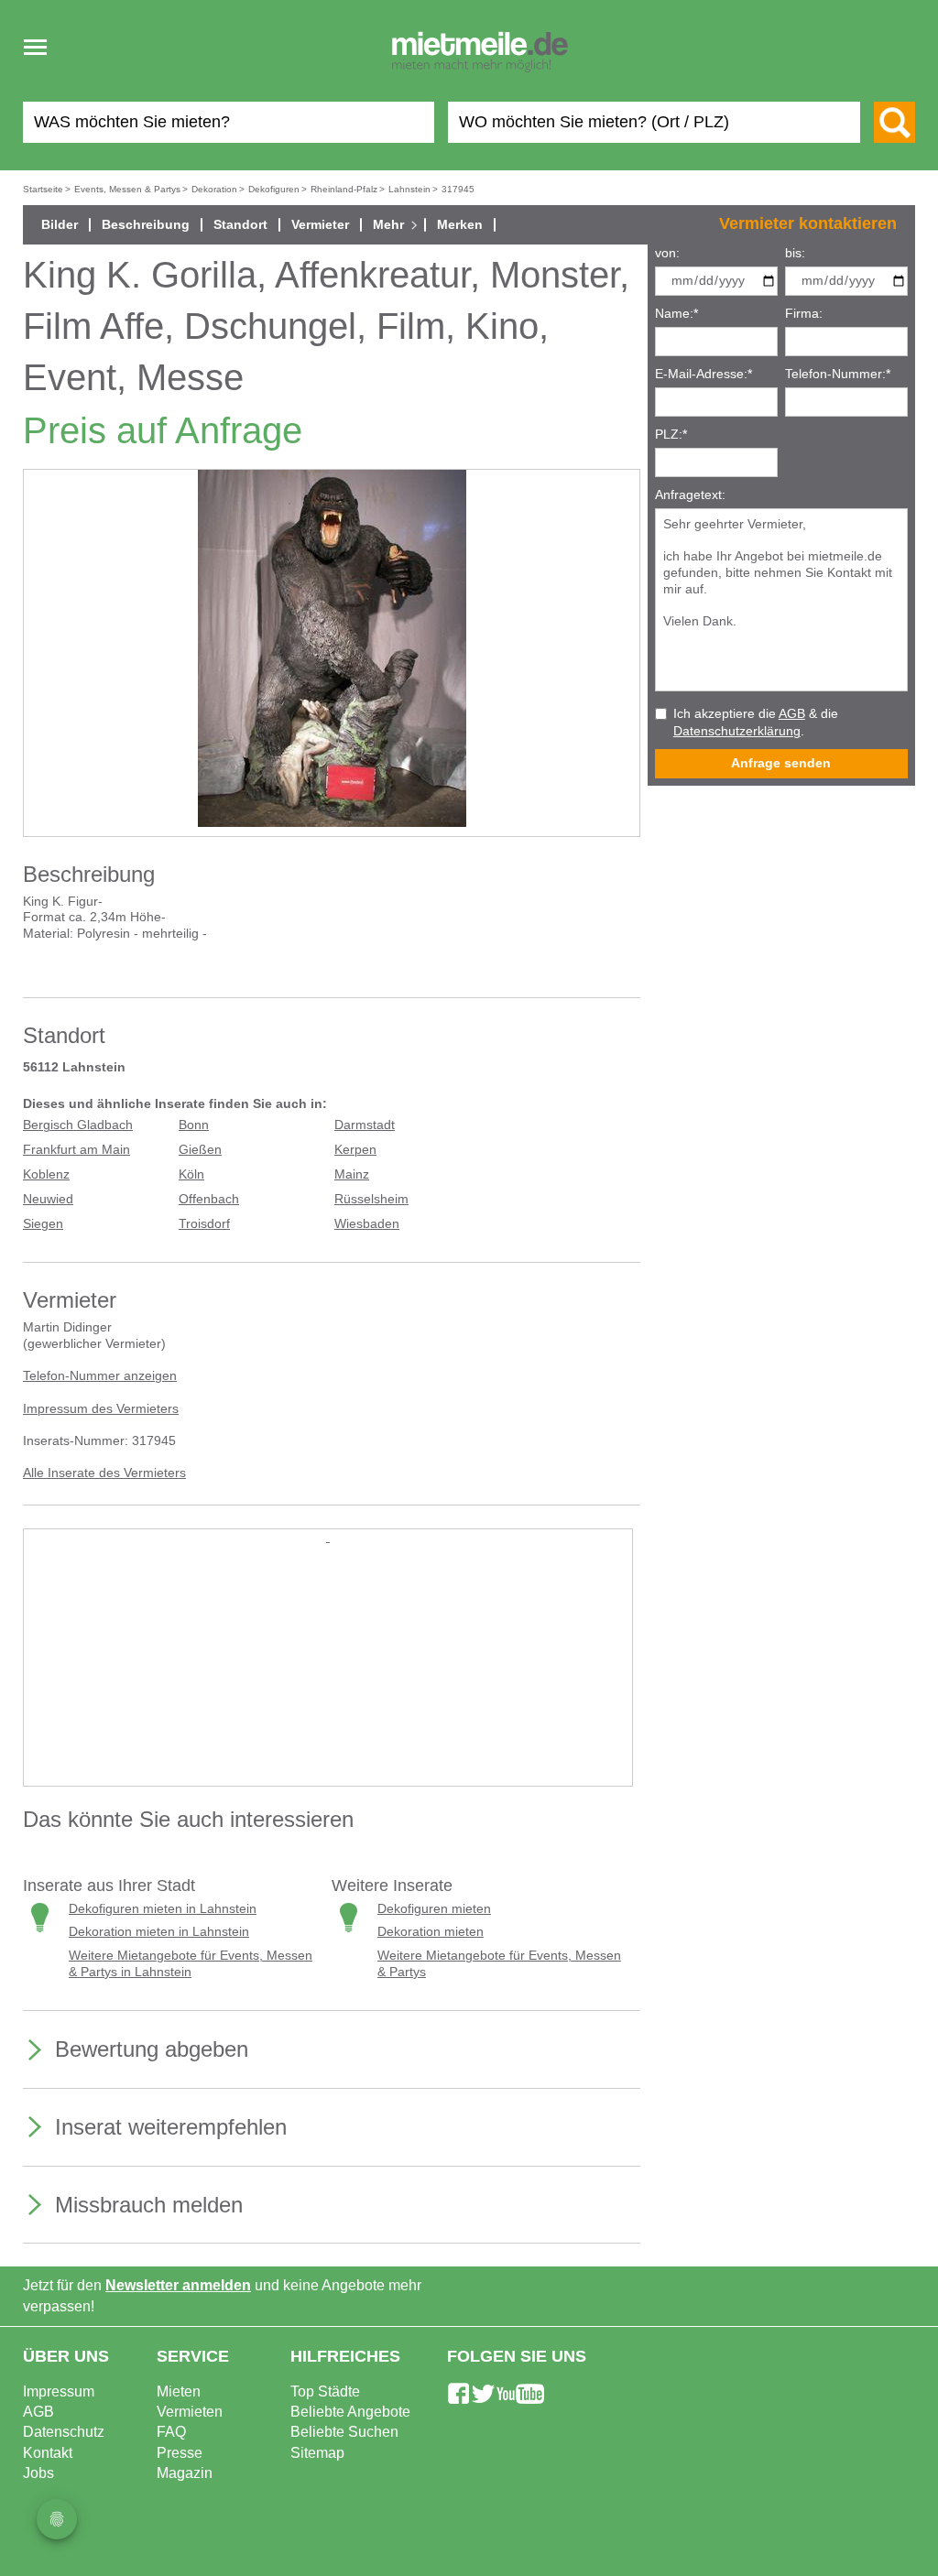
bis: (795, 253)
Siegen (43, 1224)
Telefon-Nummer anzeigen (100, 1376)
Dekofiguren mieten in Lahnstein (163, 1909)
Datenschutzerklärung (737, 731)
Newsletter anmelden (178, 2285)
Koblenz (46, 1174)
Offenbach (209, 1199)
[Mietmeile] (480, 53)
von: (667, 253)
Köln (191, 1174)
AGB (792, 714)
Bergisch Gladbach (78, 1125)
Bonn (194, 1125)
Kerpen (355, 1150)
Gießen (200, 1150)
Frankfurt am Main (76, 1150)
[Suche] (894, 122)
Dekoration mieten (431, 1932)
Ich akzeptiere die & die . (756, 723)
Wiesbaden (367, 1224)
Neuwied (48, 1199)
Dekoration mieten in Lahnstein (159, 1932)
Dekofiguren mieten (434, 1909)
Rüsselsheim (371, 1199)
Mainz (352, 1174)
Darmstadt (365, 1125)
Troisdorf (204, 1224)
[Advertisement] (328, 1674)
